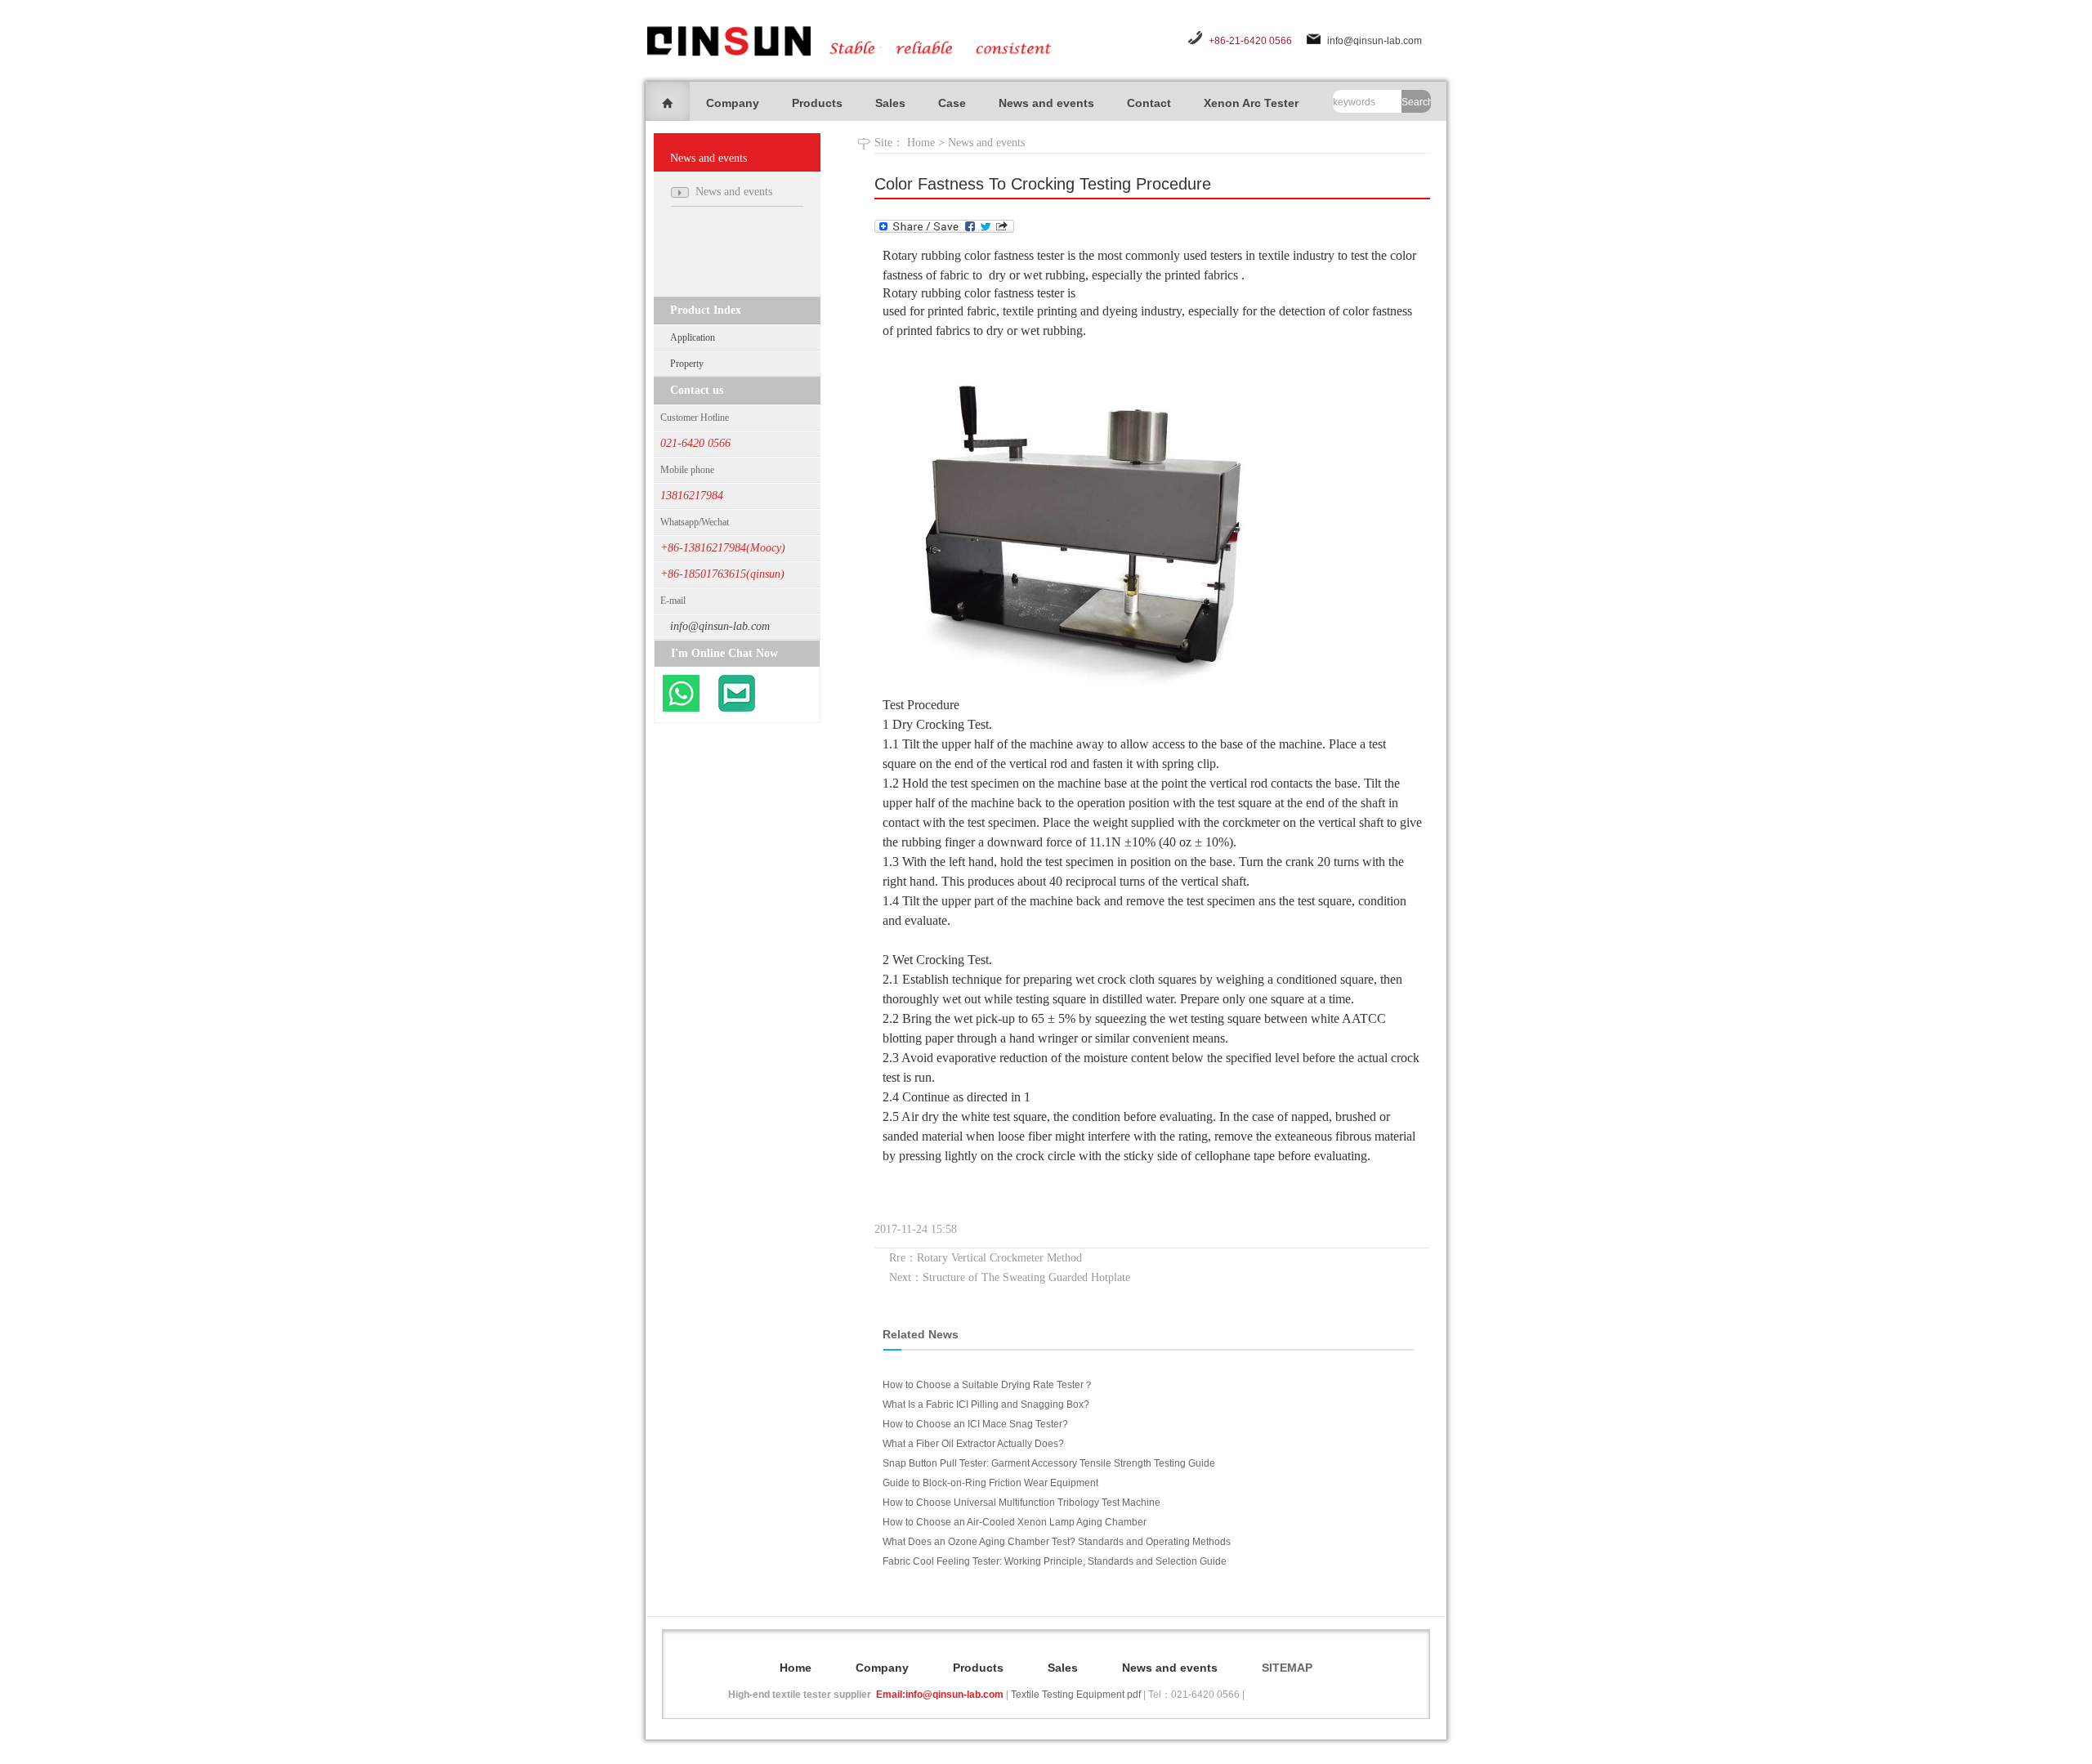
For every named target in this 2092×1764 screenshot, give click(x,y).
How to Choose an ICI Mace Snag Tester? (975, 1424)
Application (693, 337)
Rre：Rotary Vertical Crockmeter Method (986, 1258)
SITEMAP (1287, 1668)
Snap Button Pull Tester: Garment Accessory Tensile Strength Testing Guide (1049, 1463)
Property (687, 364)
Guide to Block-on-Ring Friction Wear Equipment (990, 1483)
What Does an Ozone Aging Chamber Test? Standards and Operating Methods (1057, 1542)
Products (817, 103)
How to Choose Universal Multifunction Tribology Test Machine (1021, 1503)
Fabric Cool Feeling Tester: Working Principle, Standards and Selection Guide (1055, 1561)
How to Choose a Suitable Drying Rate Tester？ (988, 1385)
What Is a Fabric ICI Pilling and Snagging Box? (986, 1405)
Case (952, 103)
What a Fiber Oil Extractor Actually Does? (973, 1444)
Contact (1149, 103)
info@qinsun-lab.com (1375, 41)
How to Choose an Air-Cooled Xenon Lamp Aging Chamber (1015, 1522)
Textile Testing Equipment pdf (1076, 1695)
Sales (890, 103)
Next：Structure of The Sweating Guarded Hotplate (1010, 1277)
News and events (1046, 103)
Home (921, 143)
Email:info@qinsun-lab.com (940, 1695)
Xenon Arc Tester (1251, 103)
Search (1416, 102)
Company (733, 103)
